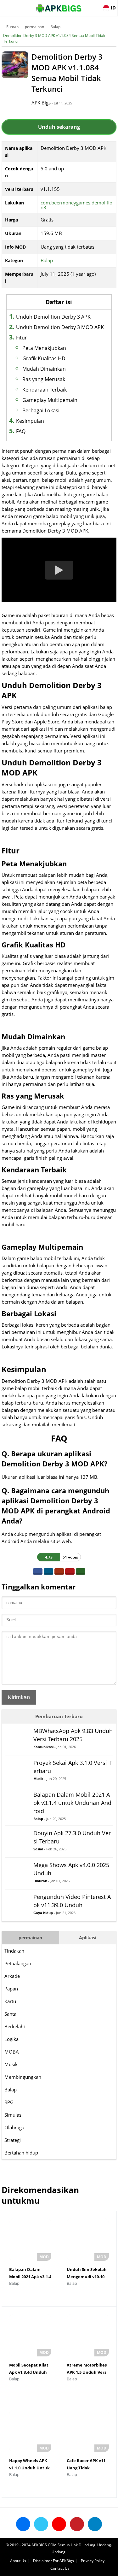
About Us (18, 2561)
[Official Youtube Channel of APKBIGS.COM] (59, 2524)
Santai (11, 2014)
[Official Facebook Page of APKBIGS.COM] (23, 2524)
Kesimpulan (30, 421)
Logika (11, 2039)
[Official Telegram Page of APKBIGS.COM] (95, 2524)
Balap (55, 27)
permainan (34, 27)
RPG (9, 2102)
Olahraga (14, 2127)
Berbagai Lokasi (41, 410)
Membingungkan (23, 2077)
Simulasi (14, 2115)
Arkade (12, 1976)
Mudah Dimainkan (44, 369)
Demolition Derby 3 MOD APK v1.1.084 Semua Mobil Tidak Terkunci (54, 38)
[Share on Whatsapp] (81, 1571)
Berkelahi (15, 2026)
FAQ (21, 431)
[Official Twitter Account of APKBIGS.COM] (41, 2524)
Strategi (13, 2140)
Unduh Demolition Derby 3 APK (53, 317)
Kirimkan (19, 1697)
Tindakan (14, 1951)
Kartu (10, 2001)
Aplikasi (88, 1938)
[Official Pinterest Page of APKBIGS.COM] (77, 2524)
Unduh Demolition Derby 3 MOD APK (60, 327)
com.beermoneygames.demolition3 (76, 205)
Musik (11, 2064)
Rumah (12, 27)
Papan (11, 1989)
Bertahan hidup (21, 2153)
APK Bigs (41, 103)
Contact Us (60, 2568)
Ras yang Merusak (44, 379)
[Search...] (94, 5)
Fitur (22, 338)
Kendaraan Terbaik (45, 390)
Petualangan (18, 1963)
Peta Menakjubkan (44, 348)
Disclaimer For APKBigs (53, 2561)
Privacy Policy (93, 2561)
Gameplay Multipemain (50, 400)
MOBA (12, 2052)
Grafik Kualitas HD (44, 358)
